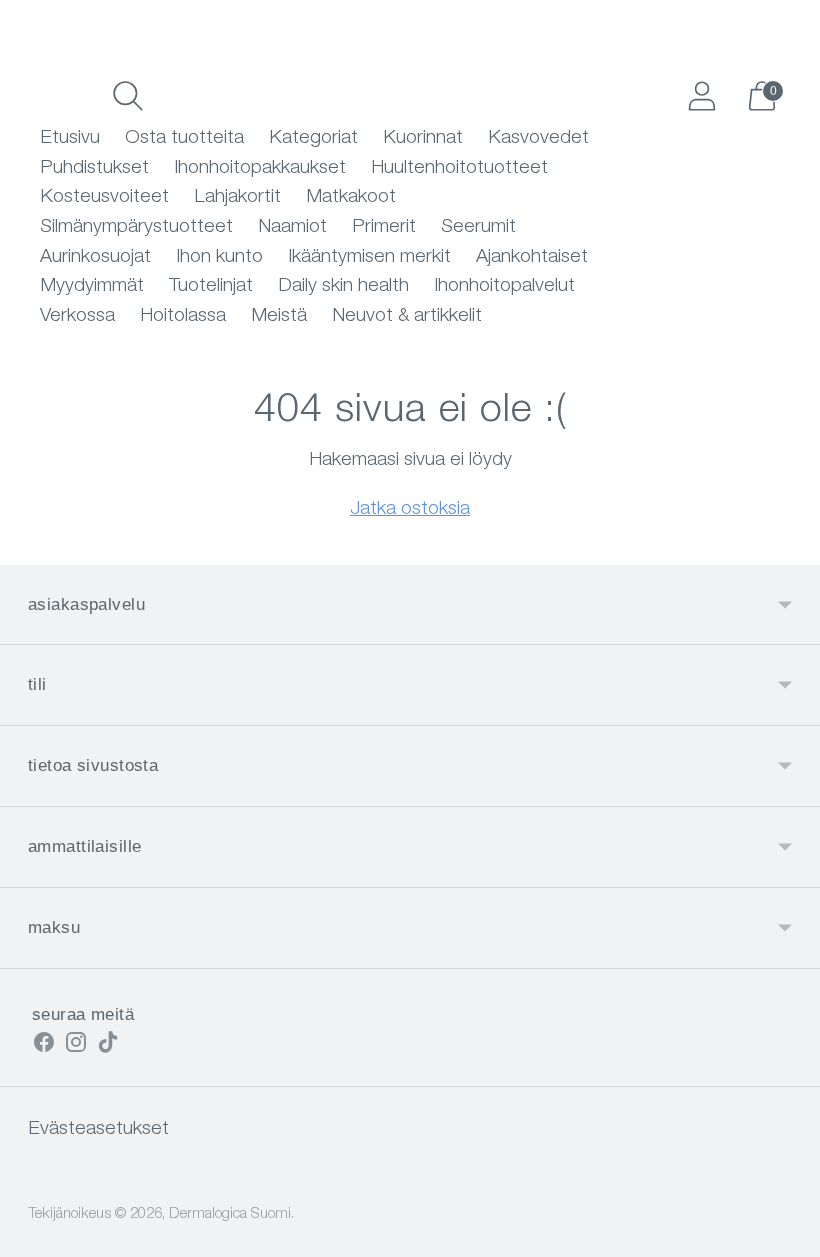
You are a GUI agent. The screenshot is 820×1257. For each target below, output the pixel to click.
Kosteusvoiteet (104, 197)
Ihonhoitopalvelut (504, 286)
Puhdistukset (94, 168)
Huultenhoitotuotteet (459, 168)
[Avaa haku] (128, 96)
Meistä (279, 316)
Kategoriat (313, 138)
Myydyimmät (92, 286)
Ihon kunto (219, 257)
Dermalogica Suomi (230, 1214)
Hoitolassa (183, 316)
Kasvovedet (538, 138)
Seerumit (478, 227)
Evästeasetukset (98, 1129)
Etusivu (70, 138)
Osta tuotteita (184, 138)
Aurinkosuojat (95, 257)
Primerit (384, 227)
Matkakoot (351, 197)
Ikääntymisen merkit (369, 257)
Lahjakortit (237, 197)
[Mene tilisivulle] (702, 96)
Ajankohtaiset (532, 257)
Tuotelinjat (211, 286)
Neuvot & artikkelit (407, 316)
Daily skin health (343, 286)
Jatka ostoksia (410, 509)
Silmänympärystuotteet (136, 227)
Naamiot (292, 227)
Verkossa (77, 316)
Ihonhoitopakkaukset (260, 168)
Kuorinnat (423, 138)
